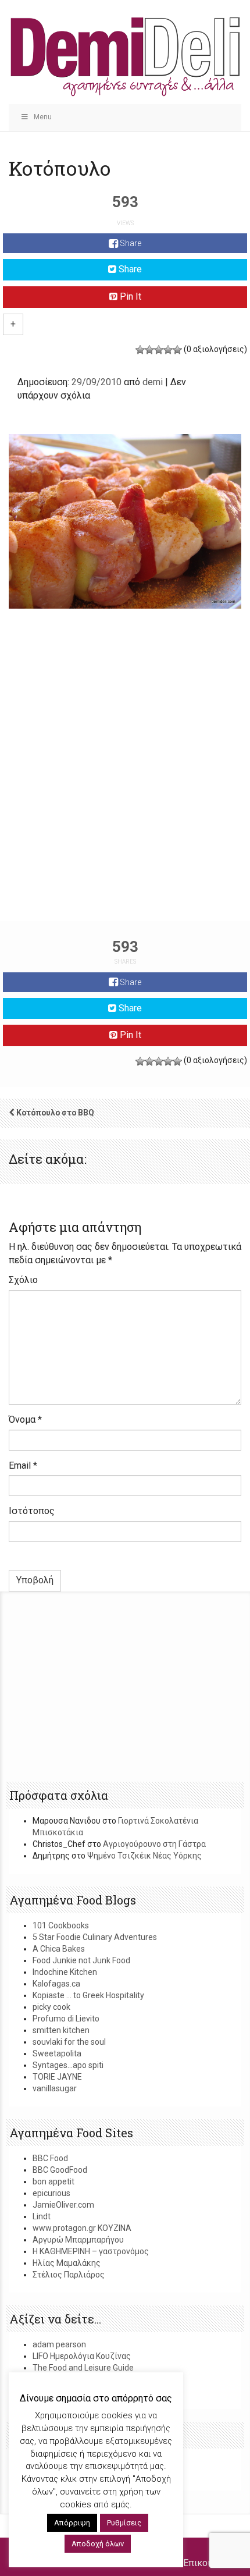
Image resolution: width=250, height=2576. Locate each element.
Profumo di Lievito (66, 2019)
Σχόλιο (23, 1280)
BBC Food (50, 2158)
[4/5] (168, 350)
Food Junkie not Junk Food (81, 1960)
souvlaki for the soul (69, 2042)
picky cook (51, 2007)
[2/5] (149, 350)
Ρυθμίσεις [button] (124, 2523)
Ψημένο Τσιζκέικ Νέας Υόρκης (144, 1856)
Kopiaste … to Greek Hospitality (88, 1995)
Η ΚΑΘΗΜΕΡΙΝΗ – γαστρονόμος (91, 2251)
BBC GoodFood (60, 2170)
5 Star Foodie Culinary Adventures (95, 1937)
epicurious (51, 2193)
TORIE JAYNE (57, 2077)
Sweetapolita (57, 2053)
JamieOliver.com (63, 2205)
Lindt (42, 2216)
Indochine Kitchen (65, 1972)
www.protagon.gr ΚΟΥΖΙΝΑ (82, 2228)
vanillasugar (55, 2088)
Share (130, 243)
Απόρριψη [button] (72, 2523)
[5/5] (177, 350)
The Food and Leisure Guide (83, 2368)
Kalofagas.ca (56, 1984)
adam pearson (59, 2344)
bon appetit (53, 2181)
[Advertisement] (125, 787)
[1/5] (140, 350)
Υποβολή (35, 1580)
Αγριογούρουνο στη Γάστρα (154, 1844)
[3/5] (159, 350)
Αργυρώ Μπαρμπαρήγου (78, 2240)
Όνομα (25, 1420)
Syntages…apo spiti (68, 2065)
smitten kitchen (61, 2030)
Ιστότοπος (32, 1511)
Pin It (129, 296)
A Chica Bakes (59, 1949)
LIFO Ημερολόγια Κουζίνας (82, 2356)
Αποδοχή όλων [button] (98, 2544)
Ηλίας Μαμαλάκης (67, 2263)
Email (23, 1465)
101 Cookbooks (61, 1925)
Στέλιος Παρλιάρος (69, 2275)
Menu (43, 117)
